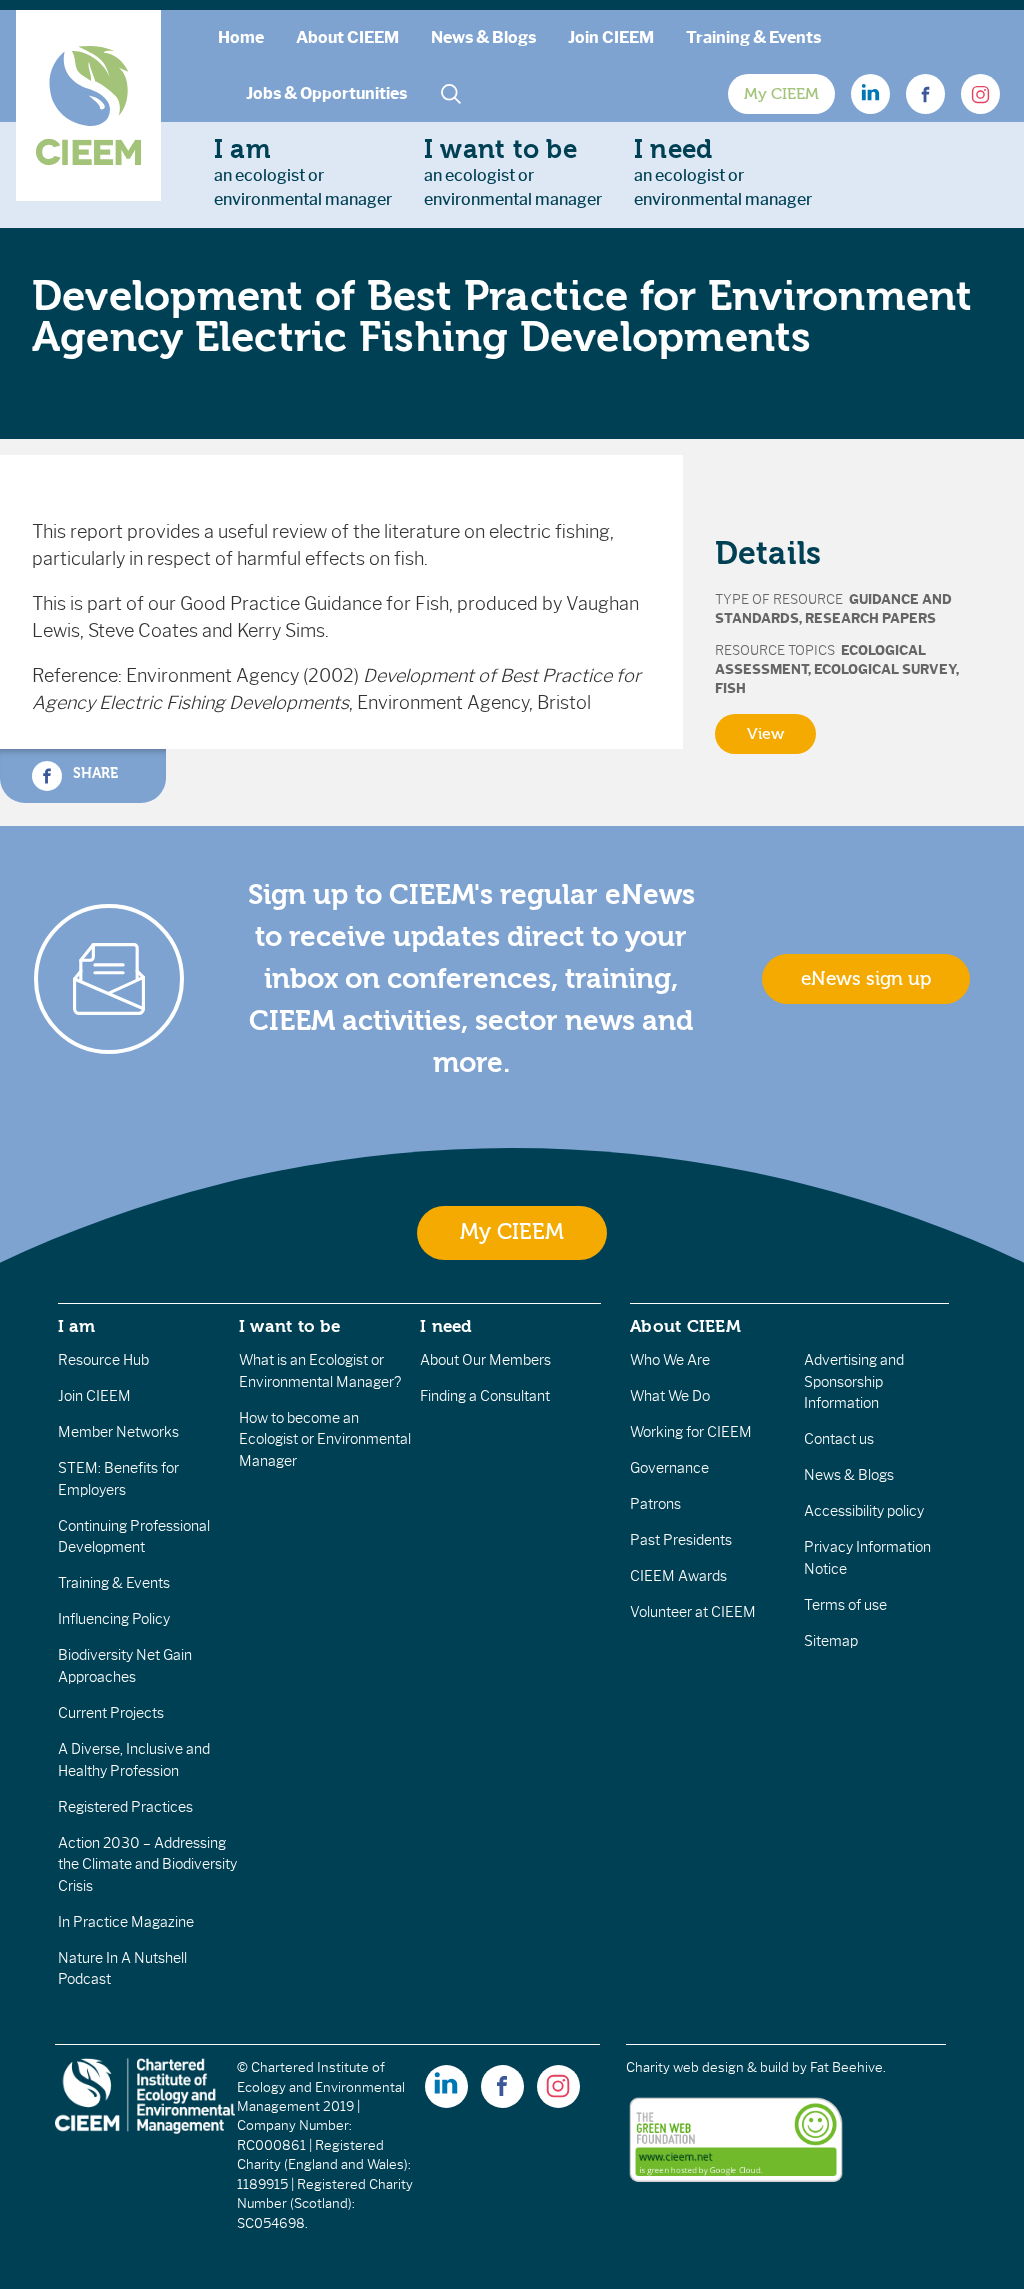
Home (241, 37)
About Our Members (485, 1360)
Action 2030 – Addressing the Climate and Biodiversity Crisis (147, 1864)
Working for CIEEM (691, 1432)
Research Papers (870, 618)
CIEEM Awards (678, 1576)
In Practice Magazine (126, 1922)
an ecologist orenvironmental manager (303, 172)
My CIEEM (781, 94)
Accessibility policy (864, 1511)
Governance (669, 1468)
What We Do (670, 1396)
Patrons (655, 1504)
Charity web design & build (707, 2067)
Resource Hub (103, 1360)
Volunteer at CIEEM (693, 1612)
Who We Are (670, 1360)
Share (93, 773)
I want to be (290, 1326)
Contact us (839, 1439)
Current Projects (111, 1713)
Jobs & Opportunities (326, 93)
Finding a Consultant (485, 1396)
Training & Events (753, 37)
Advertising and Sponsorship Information (854, 1381)
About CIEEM (347, 37)
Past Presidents (681, 1540)
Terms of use (845, 1605)
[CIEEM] (88, 105)
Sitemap (831, 1641)
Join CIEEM (611, 37)
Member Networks (118, 1432)
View (765, 734)
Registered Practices (125, 1807)
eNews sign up (866, 979)
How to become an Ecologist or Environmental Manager (325, 1439)
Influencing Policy (114, 1619)
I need (446, 1326)
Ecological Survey (885, 669)
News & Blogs (483, 37)
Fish (730, 688)
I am (77, 1326)
